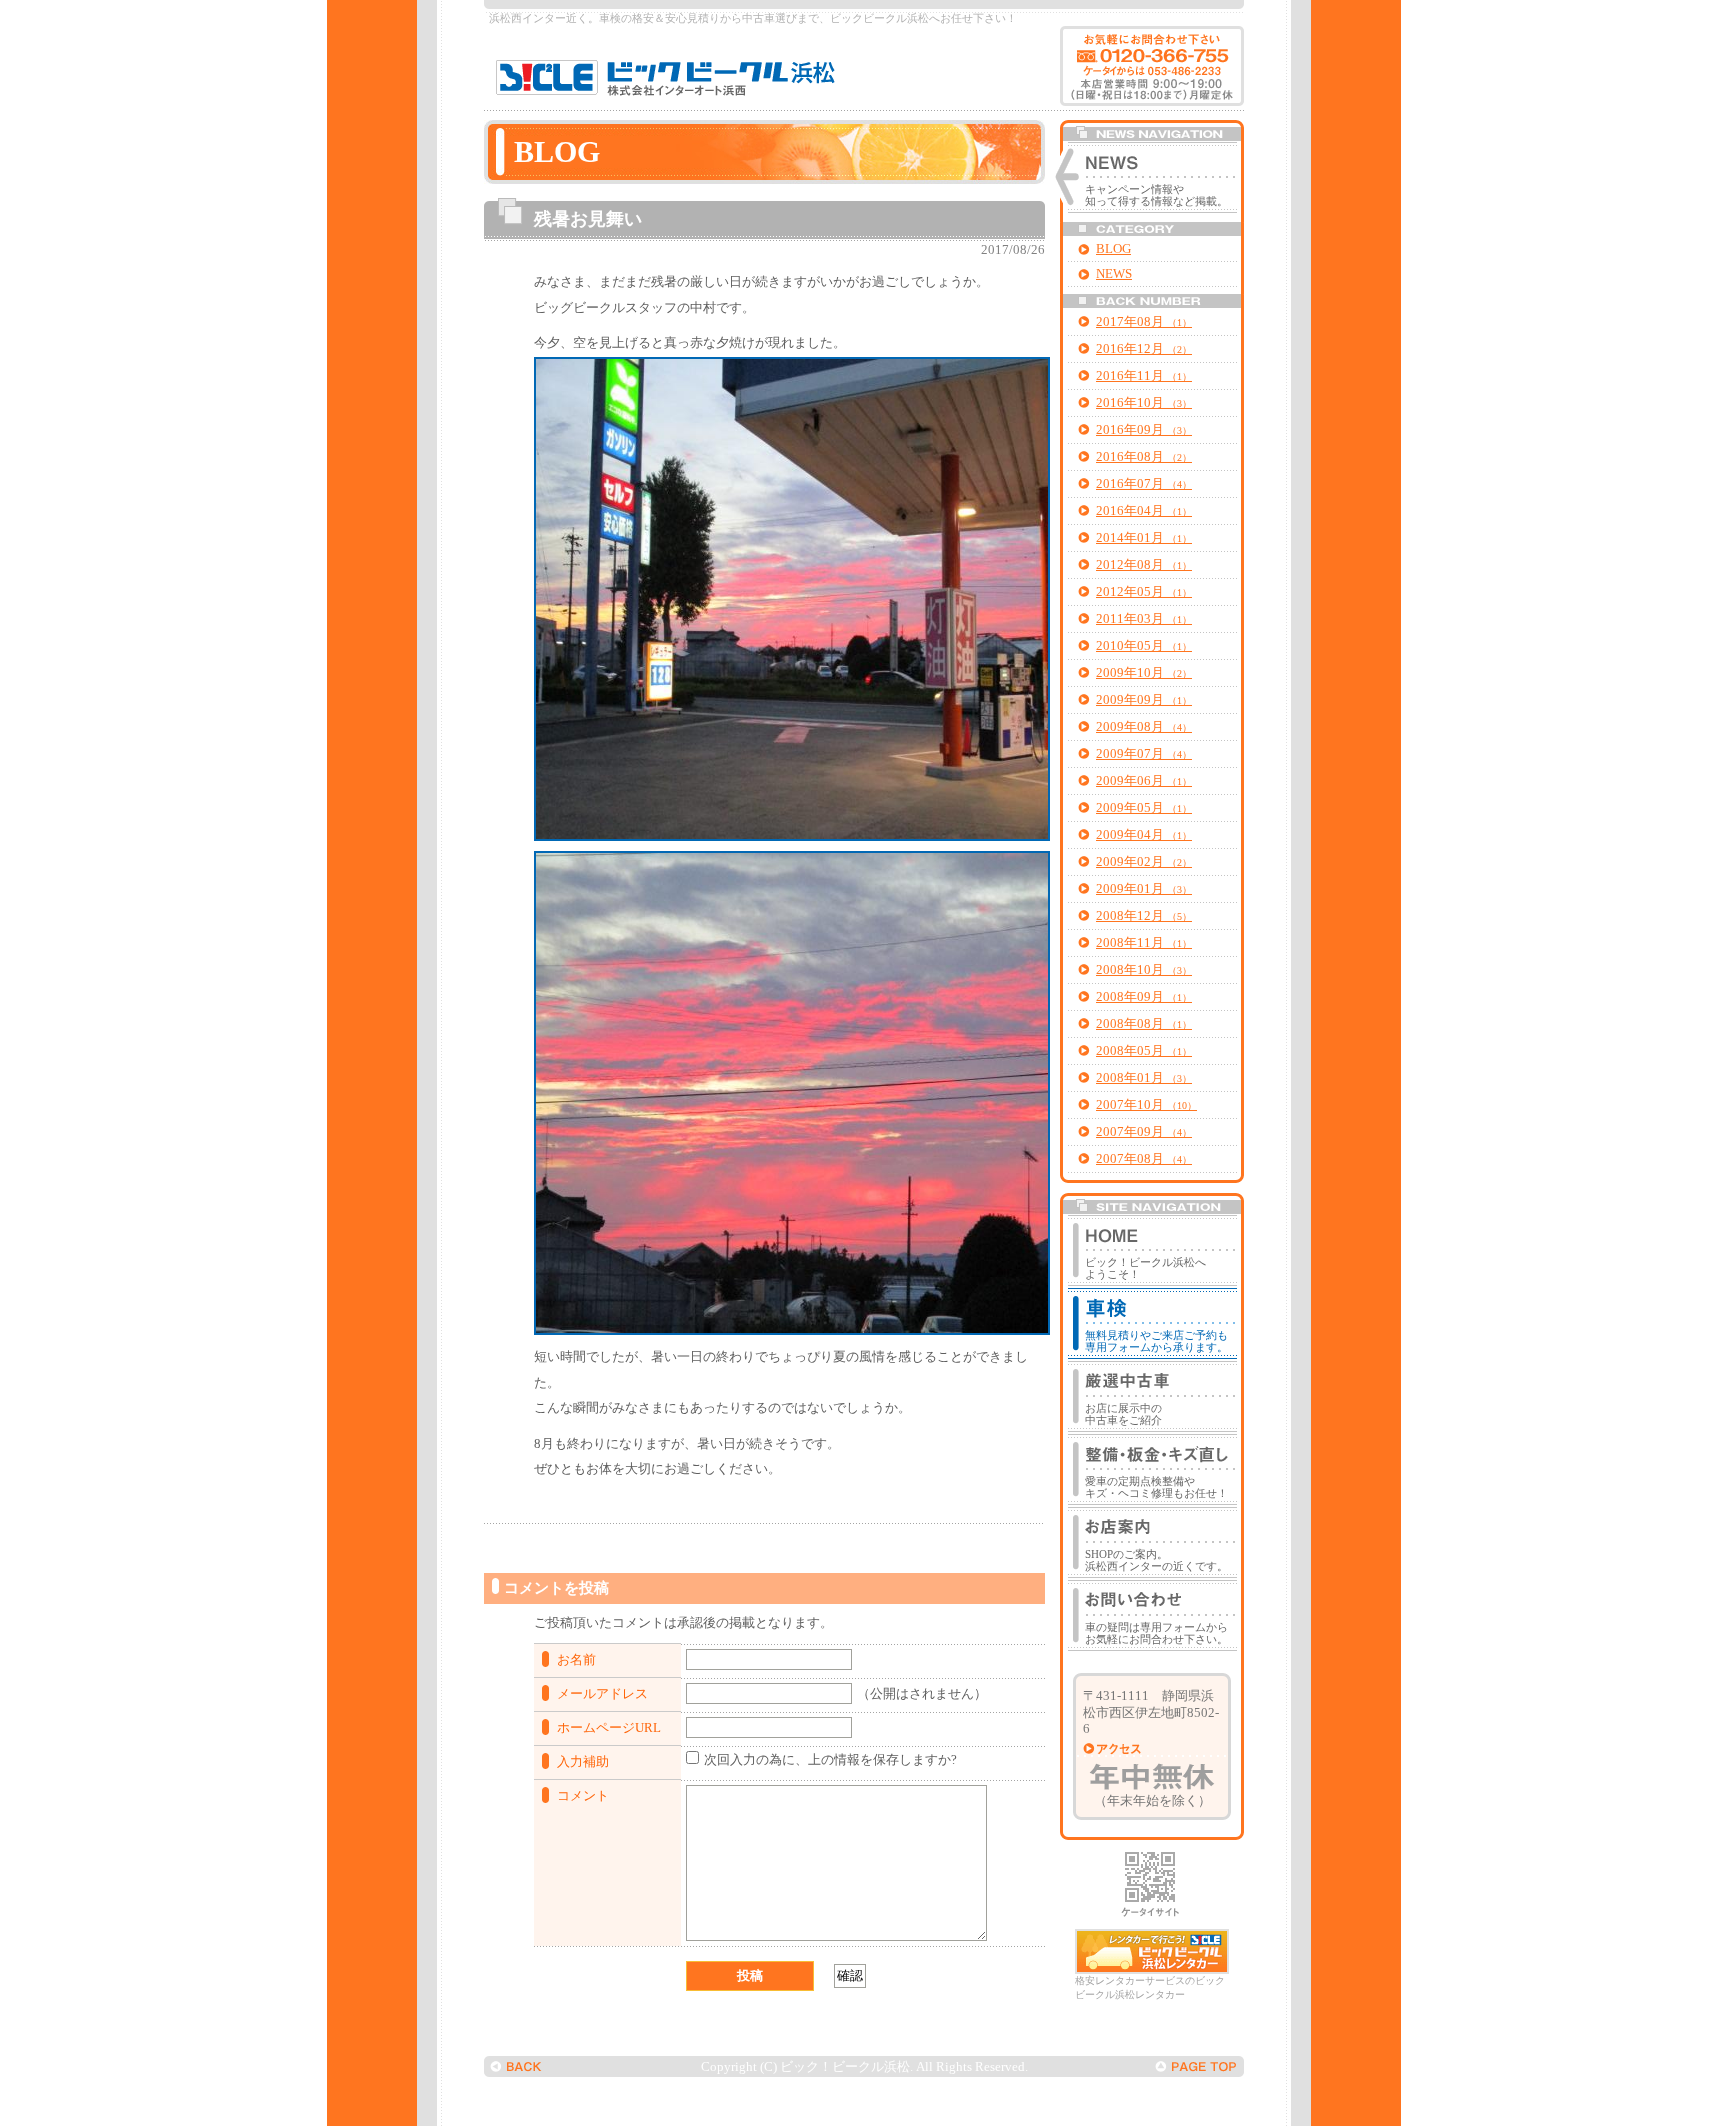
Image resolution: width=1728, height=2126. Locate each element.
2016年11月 (1144, 376)
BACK (516, 2066)
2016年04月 (1144, 511)
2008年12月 (1144, 916)
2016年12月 (1144, 349)
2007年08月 (1144, 1159)
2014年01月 (1144, 538)
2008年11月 (1144, 943)
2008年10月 (1144, 970)
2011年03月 (1144, 619)
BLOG (1113, 249)
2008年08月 (1144, 1024)
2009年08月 (1144, 727)
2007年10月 (1146, 1105)
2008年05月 (1144, 1051)
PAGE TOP (1196, 2066)
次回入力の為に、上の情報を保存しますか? (830, 1760)
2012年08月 (1144, 565)
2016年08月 (1144, 457)
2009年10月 (1144, 673)
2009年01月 (1144, 889)
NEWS (1114, 274)
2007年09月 (1144, 1132)
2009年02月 (1144, 862)
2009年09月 (1144, 700)
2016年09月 (1144, 430)
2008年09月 (1144, 997)
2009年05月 (1144, 808)
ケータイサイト (1150, 1884)
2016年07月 (1144, 484)
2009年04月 (1144, 835)
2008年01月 (1144, 1078)
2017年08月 (1144, 322)
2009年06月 (1144, 781)
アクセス (1115, 1748)
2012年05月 (1144, 592)
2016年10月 (1144, 403)
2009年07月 (1144, 754)
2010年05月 (1144, 646)
